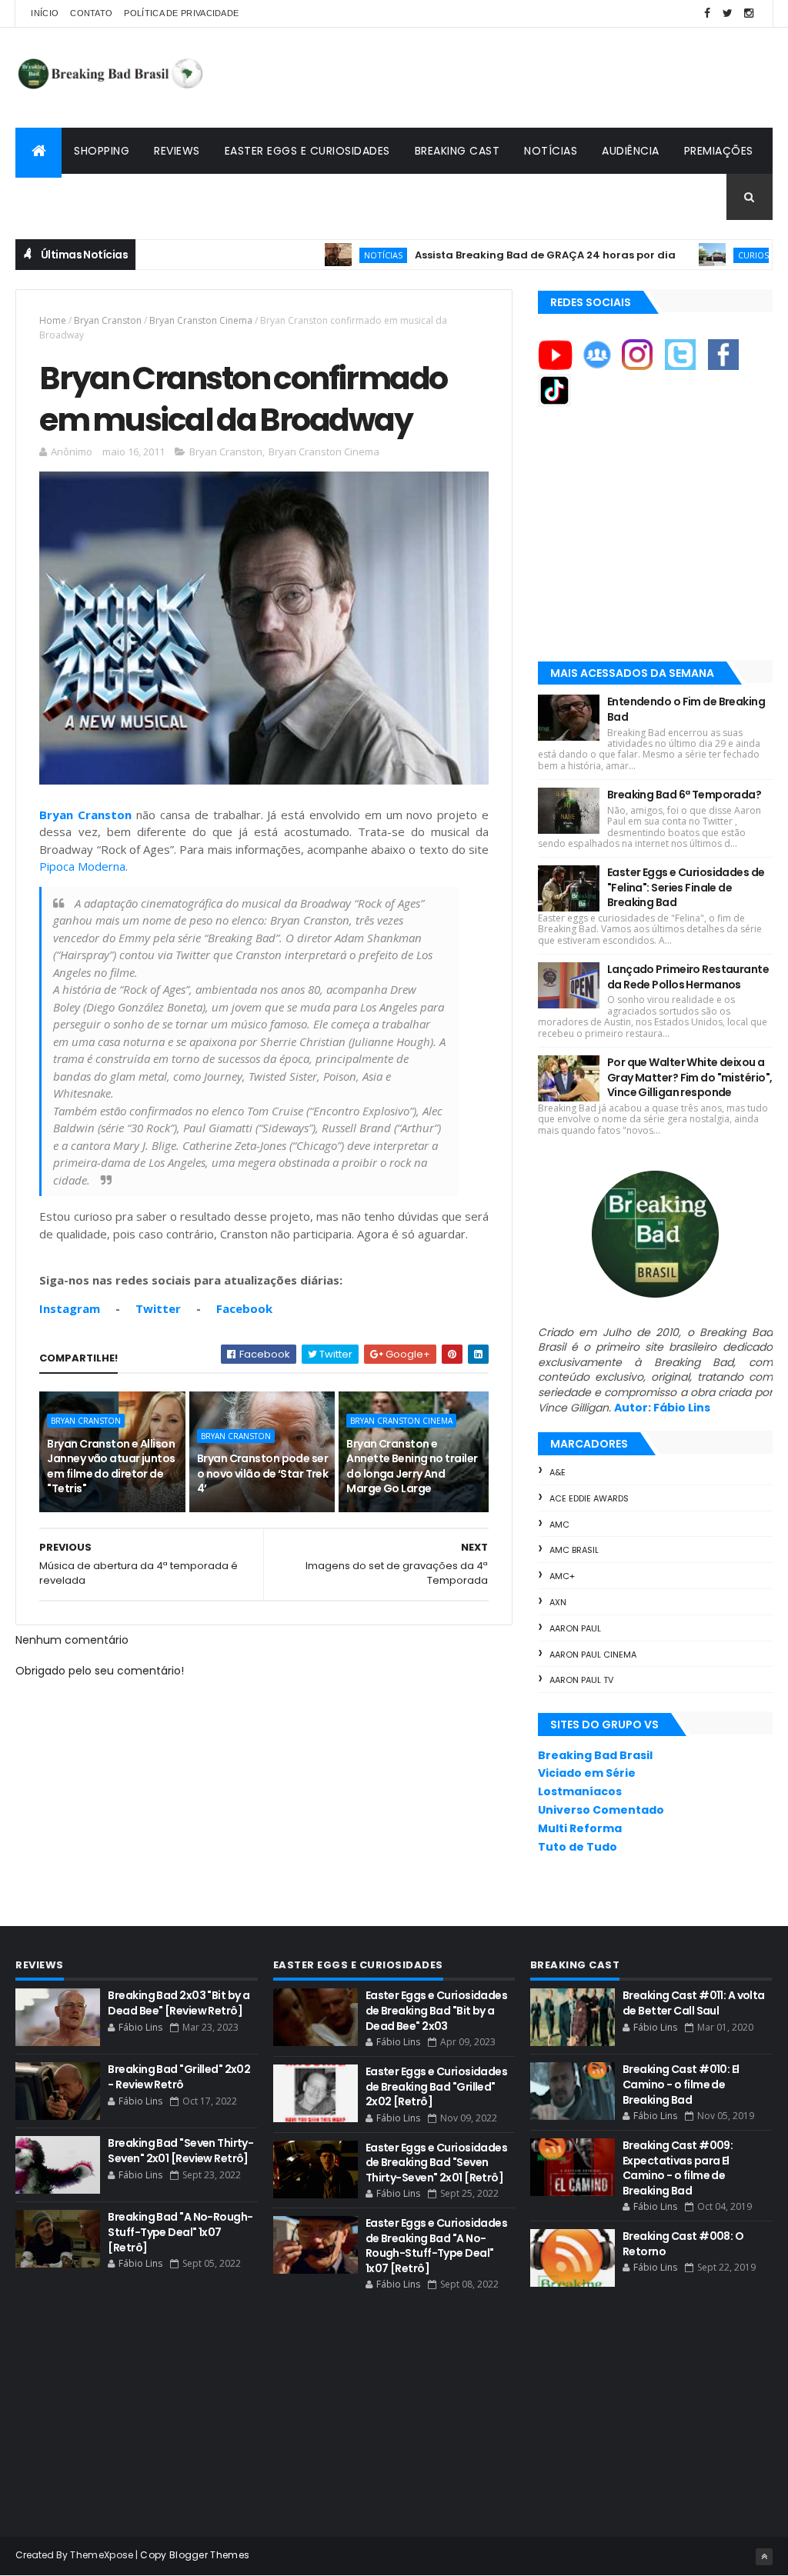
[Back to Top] (764, 2557)
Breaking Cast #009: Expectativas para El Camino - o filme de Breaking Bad (678, 2168)
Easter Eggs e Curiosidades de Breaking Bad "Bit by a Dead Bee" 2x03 (436, 2010)
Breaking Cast (457, 151)
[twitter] (728, 13)
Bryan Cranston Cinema (201, 320)
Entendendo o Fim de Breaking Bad (686, 709)
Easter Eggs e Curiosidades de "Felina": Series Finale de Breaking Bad (686, 887)
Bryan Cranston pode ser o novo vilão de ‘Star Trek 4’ (262, 1473)
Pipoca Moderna (82, 866)
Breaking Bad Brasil (595, 1755)
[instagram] (749, 13)
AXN (558, 1602)
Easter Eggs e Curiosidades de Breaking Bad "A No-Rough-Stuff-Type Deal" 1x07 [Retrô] (436, 2246)
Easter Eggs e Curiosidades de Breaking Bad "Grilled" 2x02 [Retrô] (436, 2086)
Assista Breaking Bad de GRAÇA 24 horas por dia (493, 255)
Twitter (158, 1308)
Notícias (551, 151)
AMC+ (562, 1576)
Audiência (631, 151)
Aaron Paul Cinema (593, 1655)
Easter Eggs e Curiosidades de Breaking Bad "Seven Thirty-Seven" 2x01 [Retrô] (436, 2163)
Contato (91, 13)
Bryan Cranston (108, 320)
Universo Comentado (601, 1810)
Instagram (70, 1308)
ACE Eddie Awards (589, 1498)
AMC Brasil (574, 1550)
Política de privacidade (181, 13)
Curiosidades (716, 255)
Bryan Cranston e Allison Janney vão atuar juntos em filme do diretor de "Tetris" (111, 1466)
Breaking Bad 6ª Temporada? (684, 795)
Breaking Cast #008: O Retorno (683, 2244)
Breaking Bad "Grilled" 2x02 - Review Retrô (179, 2077)
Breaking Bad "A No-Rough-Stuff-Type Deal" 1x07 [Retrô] (180, 2232)
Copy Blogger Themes (195, 2555)
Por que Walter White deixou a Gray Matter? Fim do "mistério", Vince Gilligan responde (690, 1077)
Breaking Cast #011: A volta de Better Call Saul (694, 2003)
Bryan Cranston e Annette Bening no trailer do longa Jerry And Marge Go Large (412, 1466)
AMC (559, 1525)
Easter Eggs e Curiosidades (307, 151)
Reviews (177, 151)
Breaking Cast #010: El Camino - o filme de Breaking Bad (681, 2084)
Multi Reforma (580, 1828)
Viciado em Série (587, 1773)
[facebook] (707, 13)
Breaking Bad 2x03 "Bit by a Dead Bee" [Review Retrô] (179, 2003)
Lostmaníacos (580, 1791)
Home (53, 320)
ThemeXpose (102, 2555)
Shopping (102, 151)
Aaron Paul (575, 1628)
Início (45, 13)
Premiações (719, 151)
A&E (558, 1472)
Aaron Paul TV (581, 1680)
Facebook (244, 1308)
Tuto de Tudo (578, 1847)
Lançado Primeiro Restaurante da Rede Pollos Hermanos (688, 977)
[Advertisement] (492, 78)
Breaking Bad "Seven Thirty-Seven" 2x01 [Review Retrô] (180, 2151)
